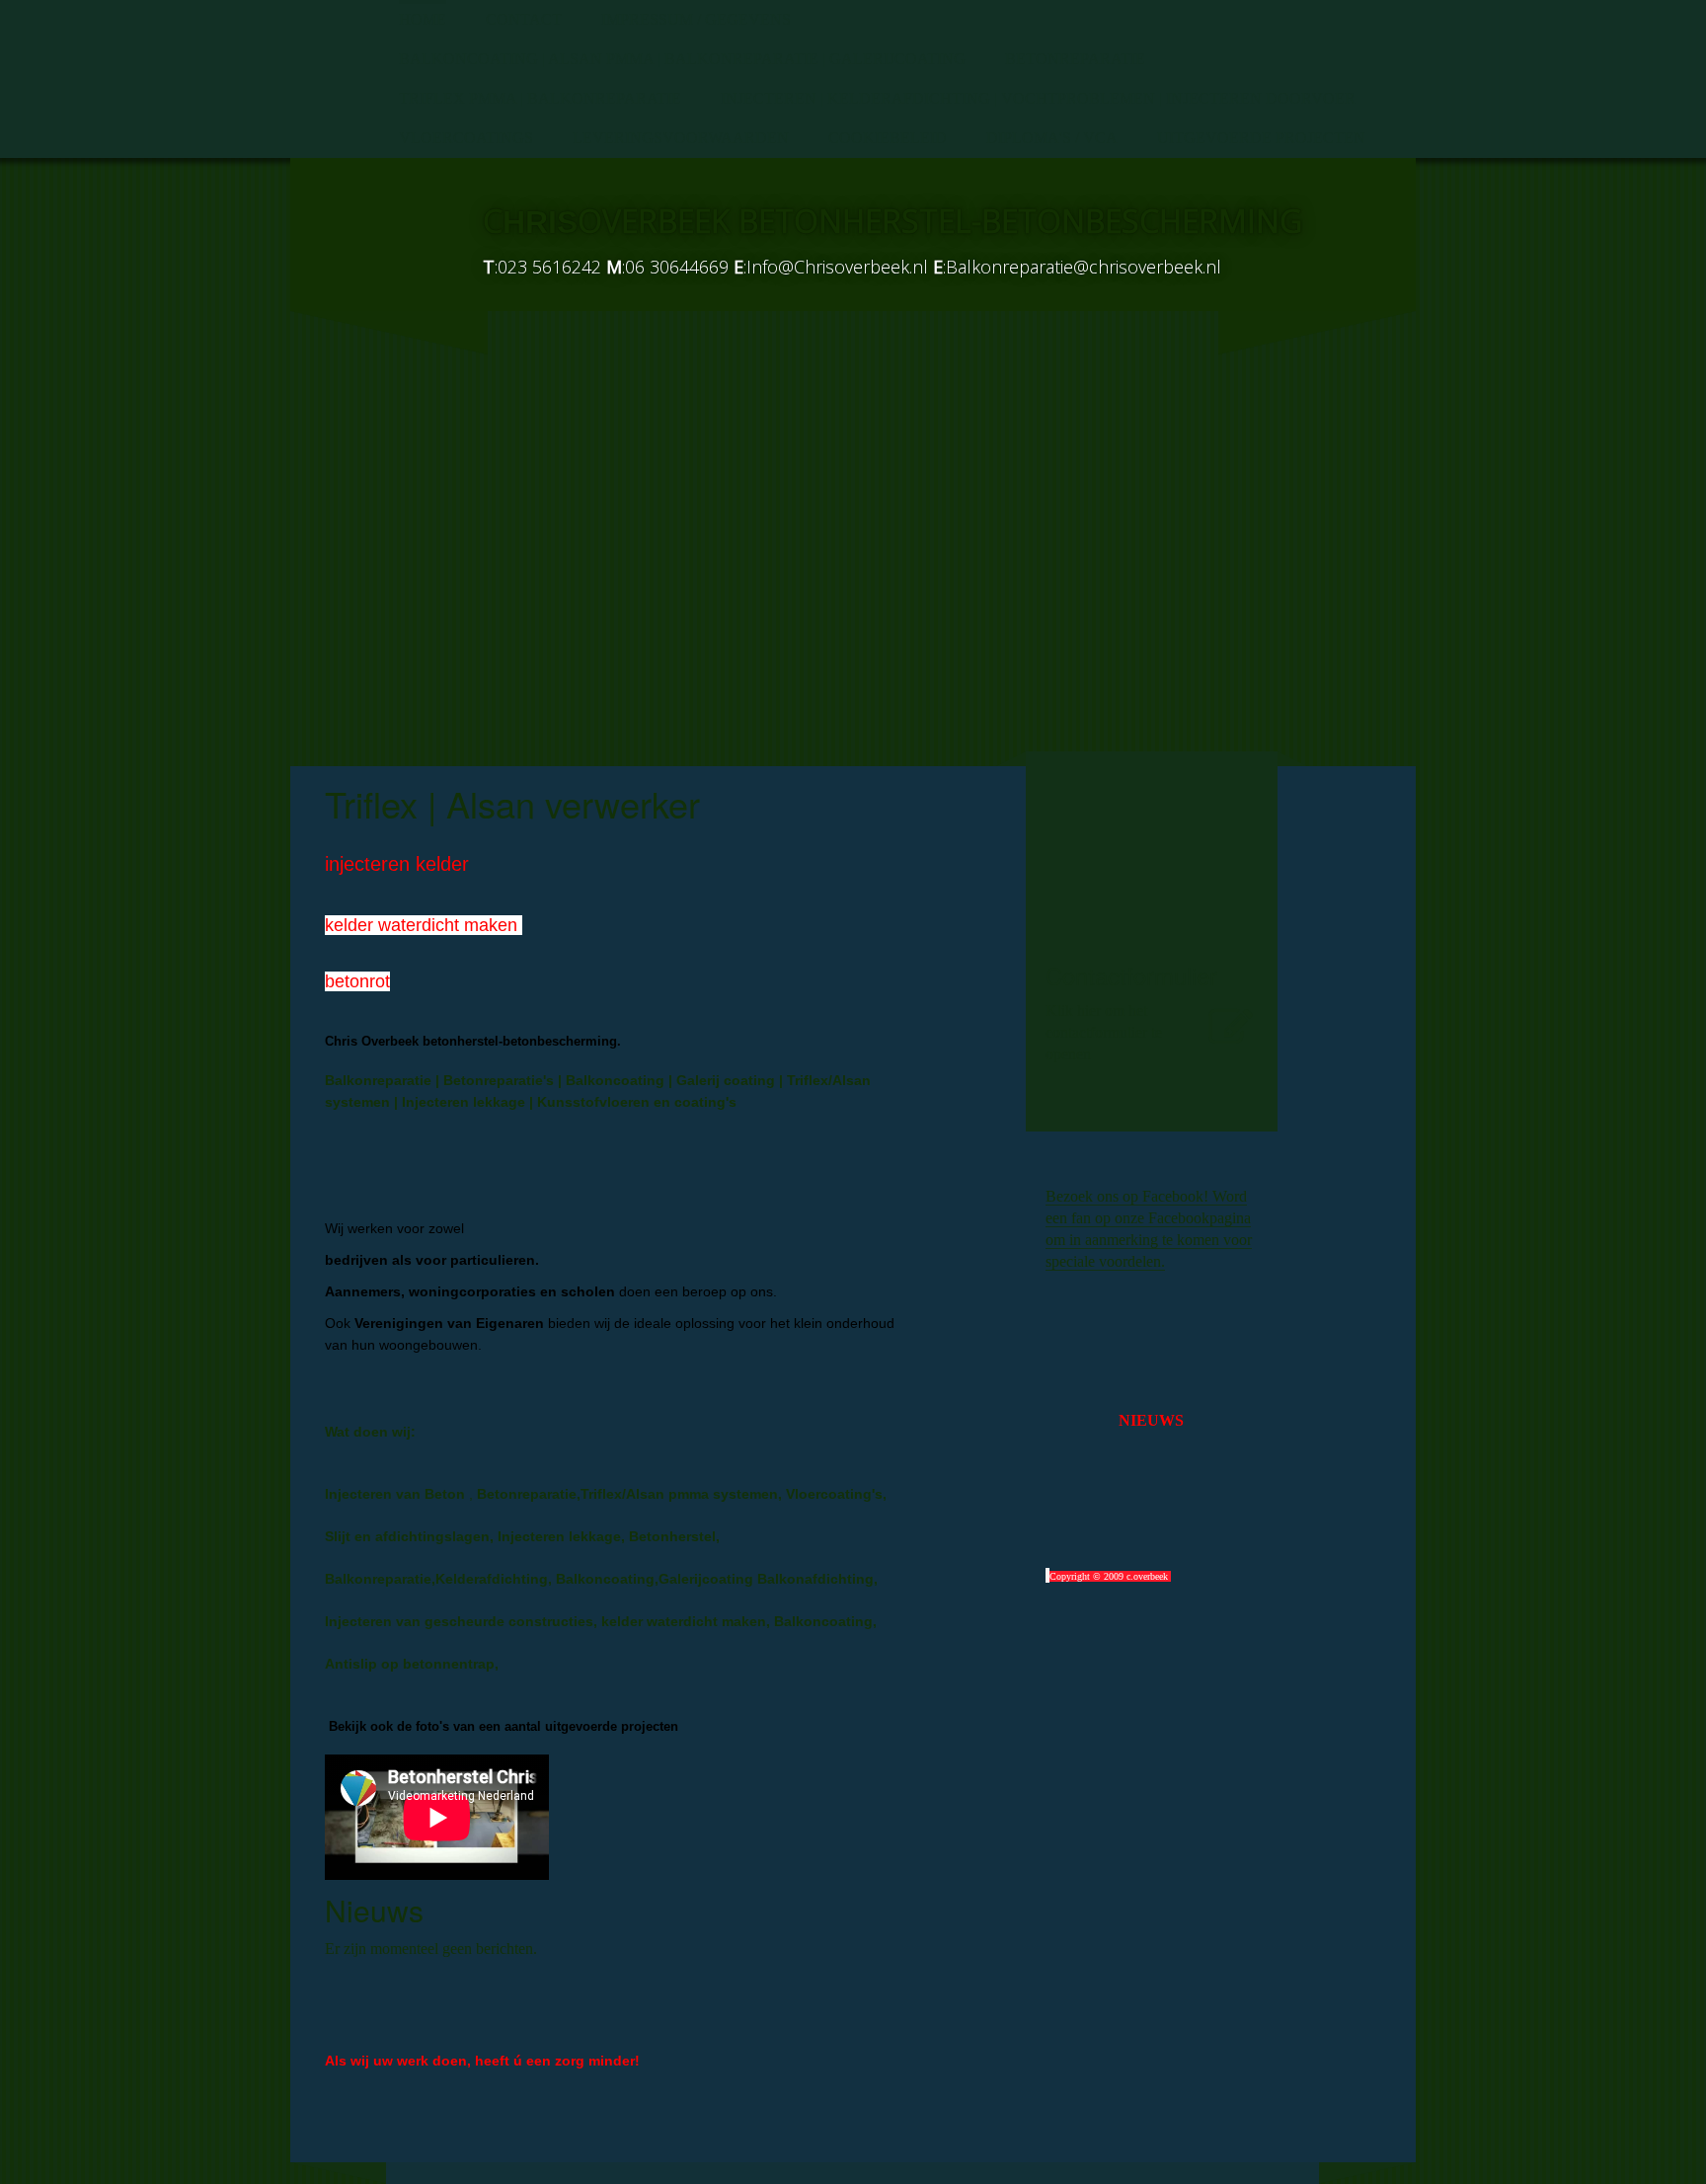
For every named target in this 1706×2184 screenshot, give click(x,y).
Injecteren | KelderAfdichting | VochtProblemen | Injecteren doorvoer (1038, 98)
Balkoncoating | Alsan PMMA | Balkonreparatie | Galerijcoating (682, 59)
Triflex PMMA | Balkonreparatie (540, 98)
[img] (379, 232)
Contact (524, 19)
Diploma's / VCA (1052, 138)
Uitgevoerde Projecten (1261, 138)
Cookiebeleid (888, 138)
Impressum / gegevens (696, 19)
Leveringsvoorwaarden (681, 138)
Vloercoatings (466, 138)
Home (423, 19)
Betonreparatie (1075, 59)
